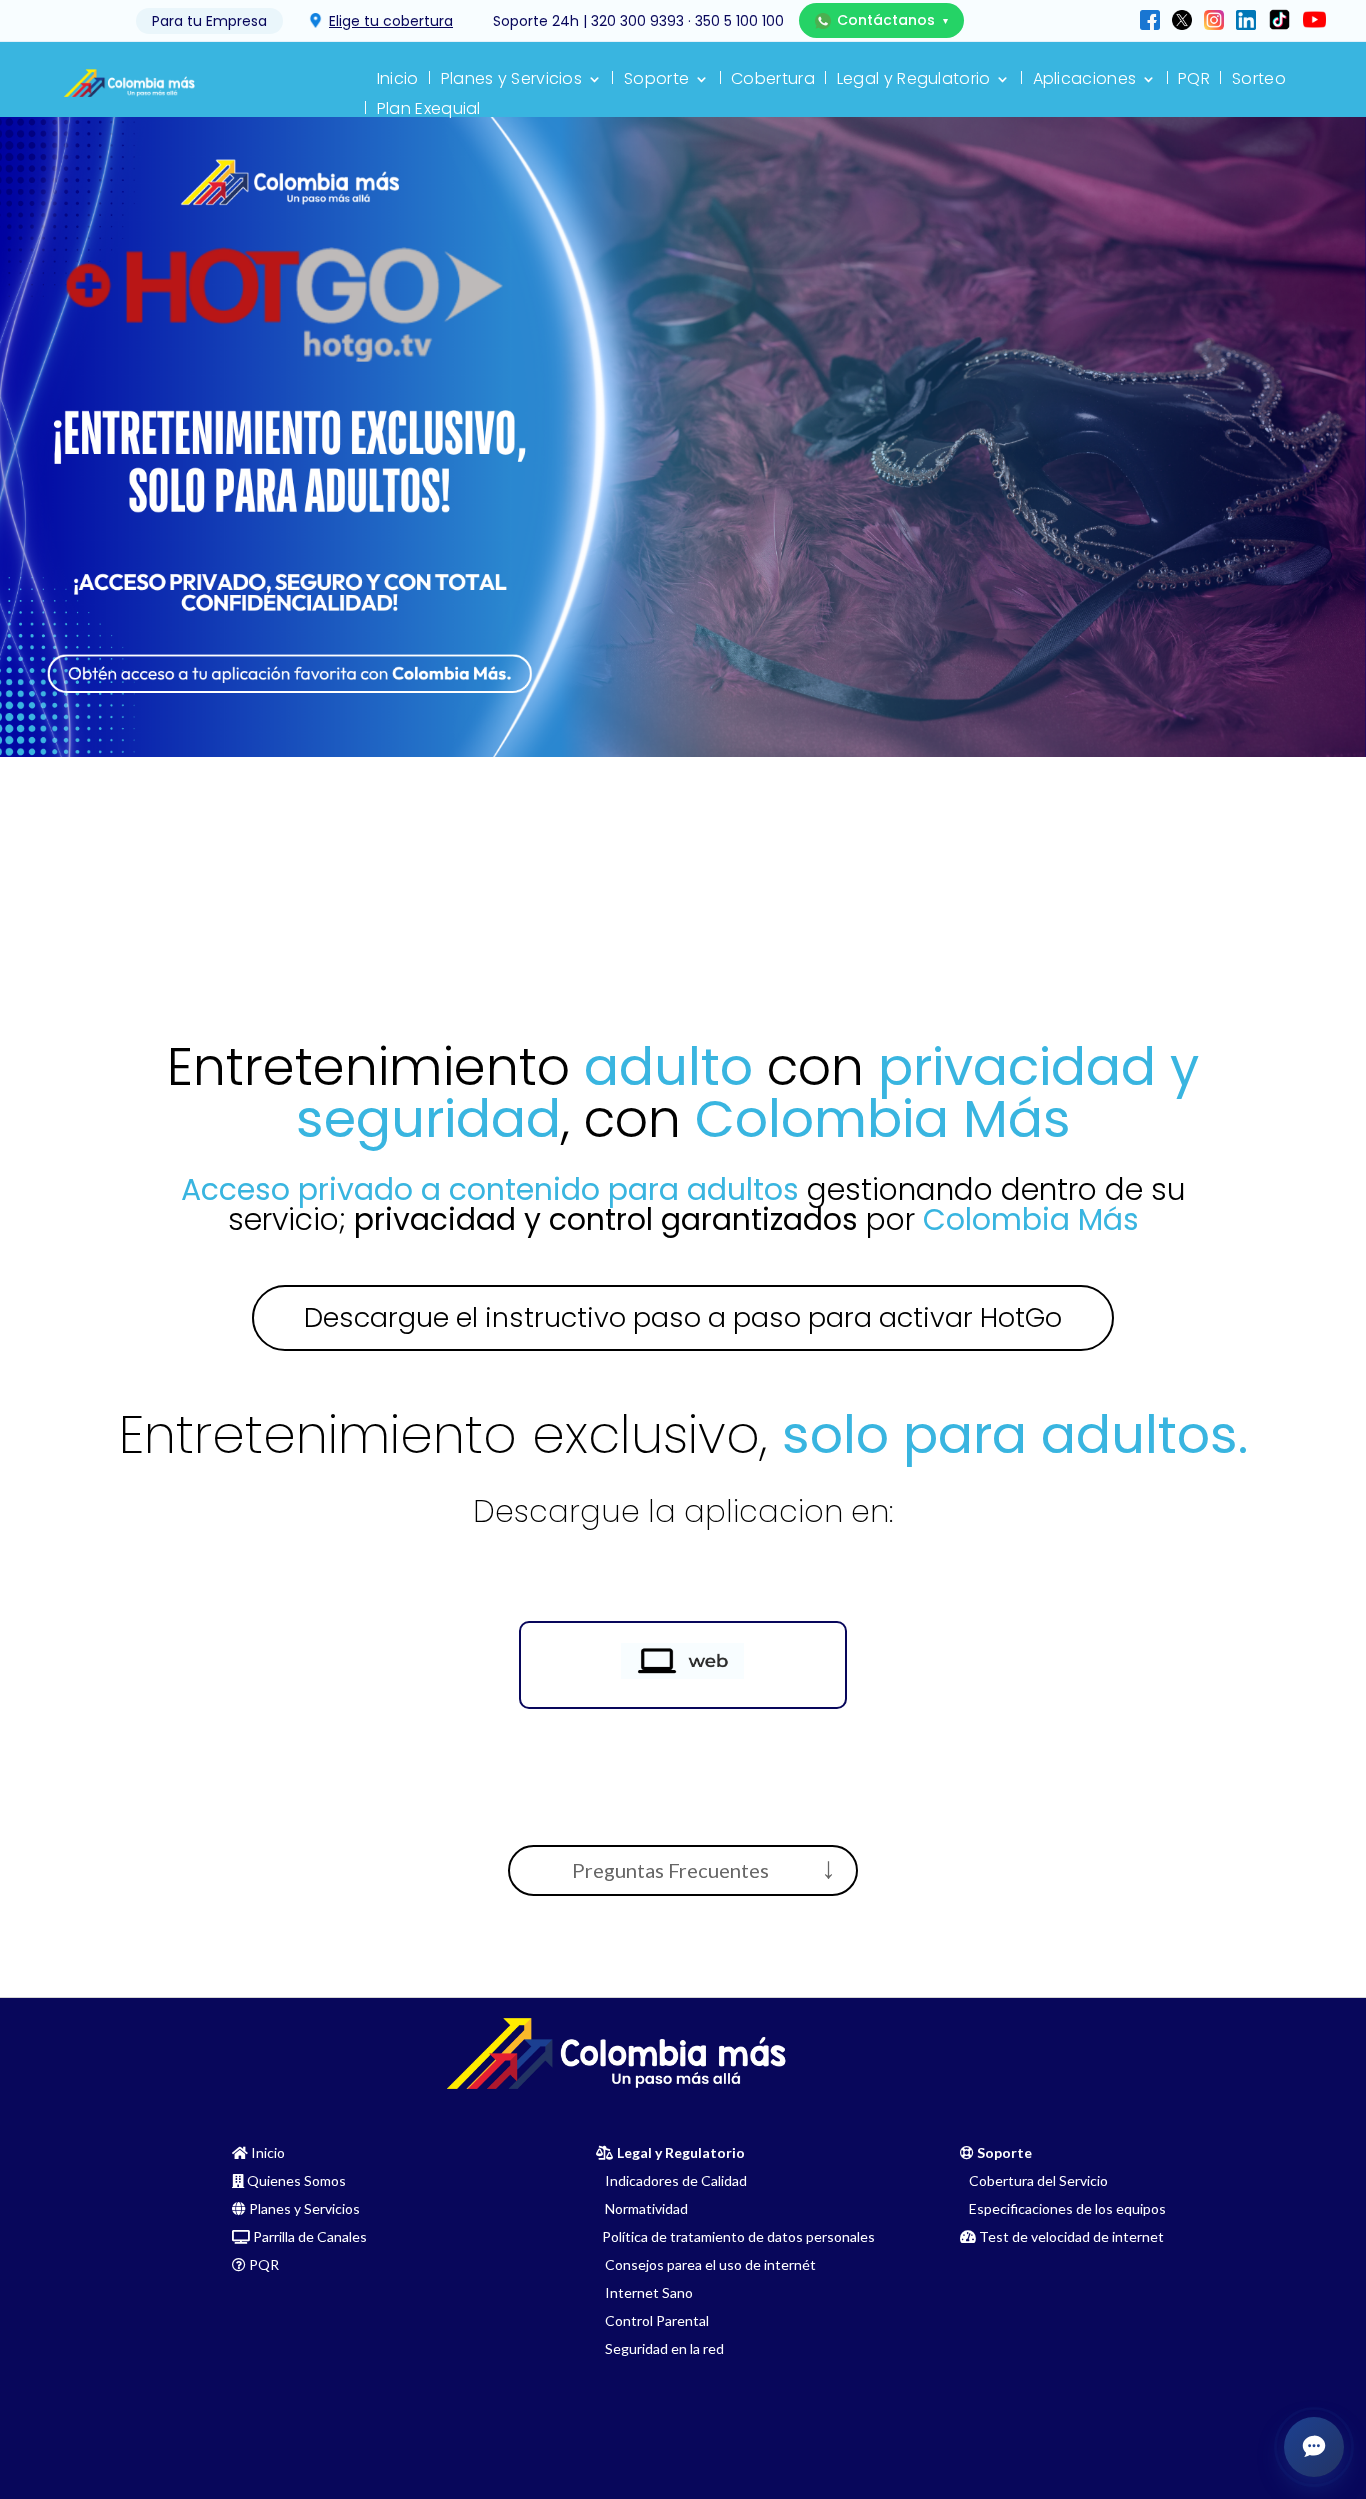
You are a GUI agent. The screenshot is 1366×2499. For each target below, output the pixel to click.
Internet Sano (644, 2292)
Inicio (398, 81)
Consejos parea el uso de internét (706, 2264)
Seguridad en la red (660, 2348)
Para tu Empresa (209, 21)
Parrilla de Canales (310, 2236)
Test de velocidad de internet (1071, 2236)
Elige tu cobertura (391, 21)
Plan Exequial (429, 111)
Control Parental (652, 2320)
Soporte (656, 81)
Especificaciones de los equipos (1063, 2208)
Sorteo (1259, 81)
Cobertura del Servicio (1034, 2180)
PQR (1194, 81)
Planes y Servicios (511, 81)
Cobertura (773, 81)
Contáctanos (892, 20)
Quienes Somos (296, 2180)
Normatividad (642, 2208)
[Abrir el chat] (1314, 2447)
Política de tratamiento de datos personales (735, 2236)
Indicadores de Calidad (671, 2180)
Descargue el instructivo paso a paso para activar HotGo (683, 1317)
